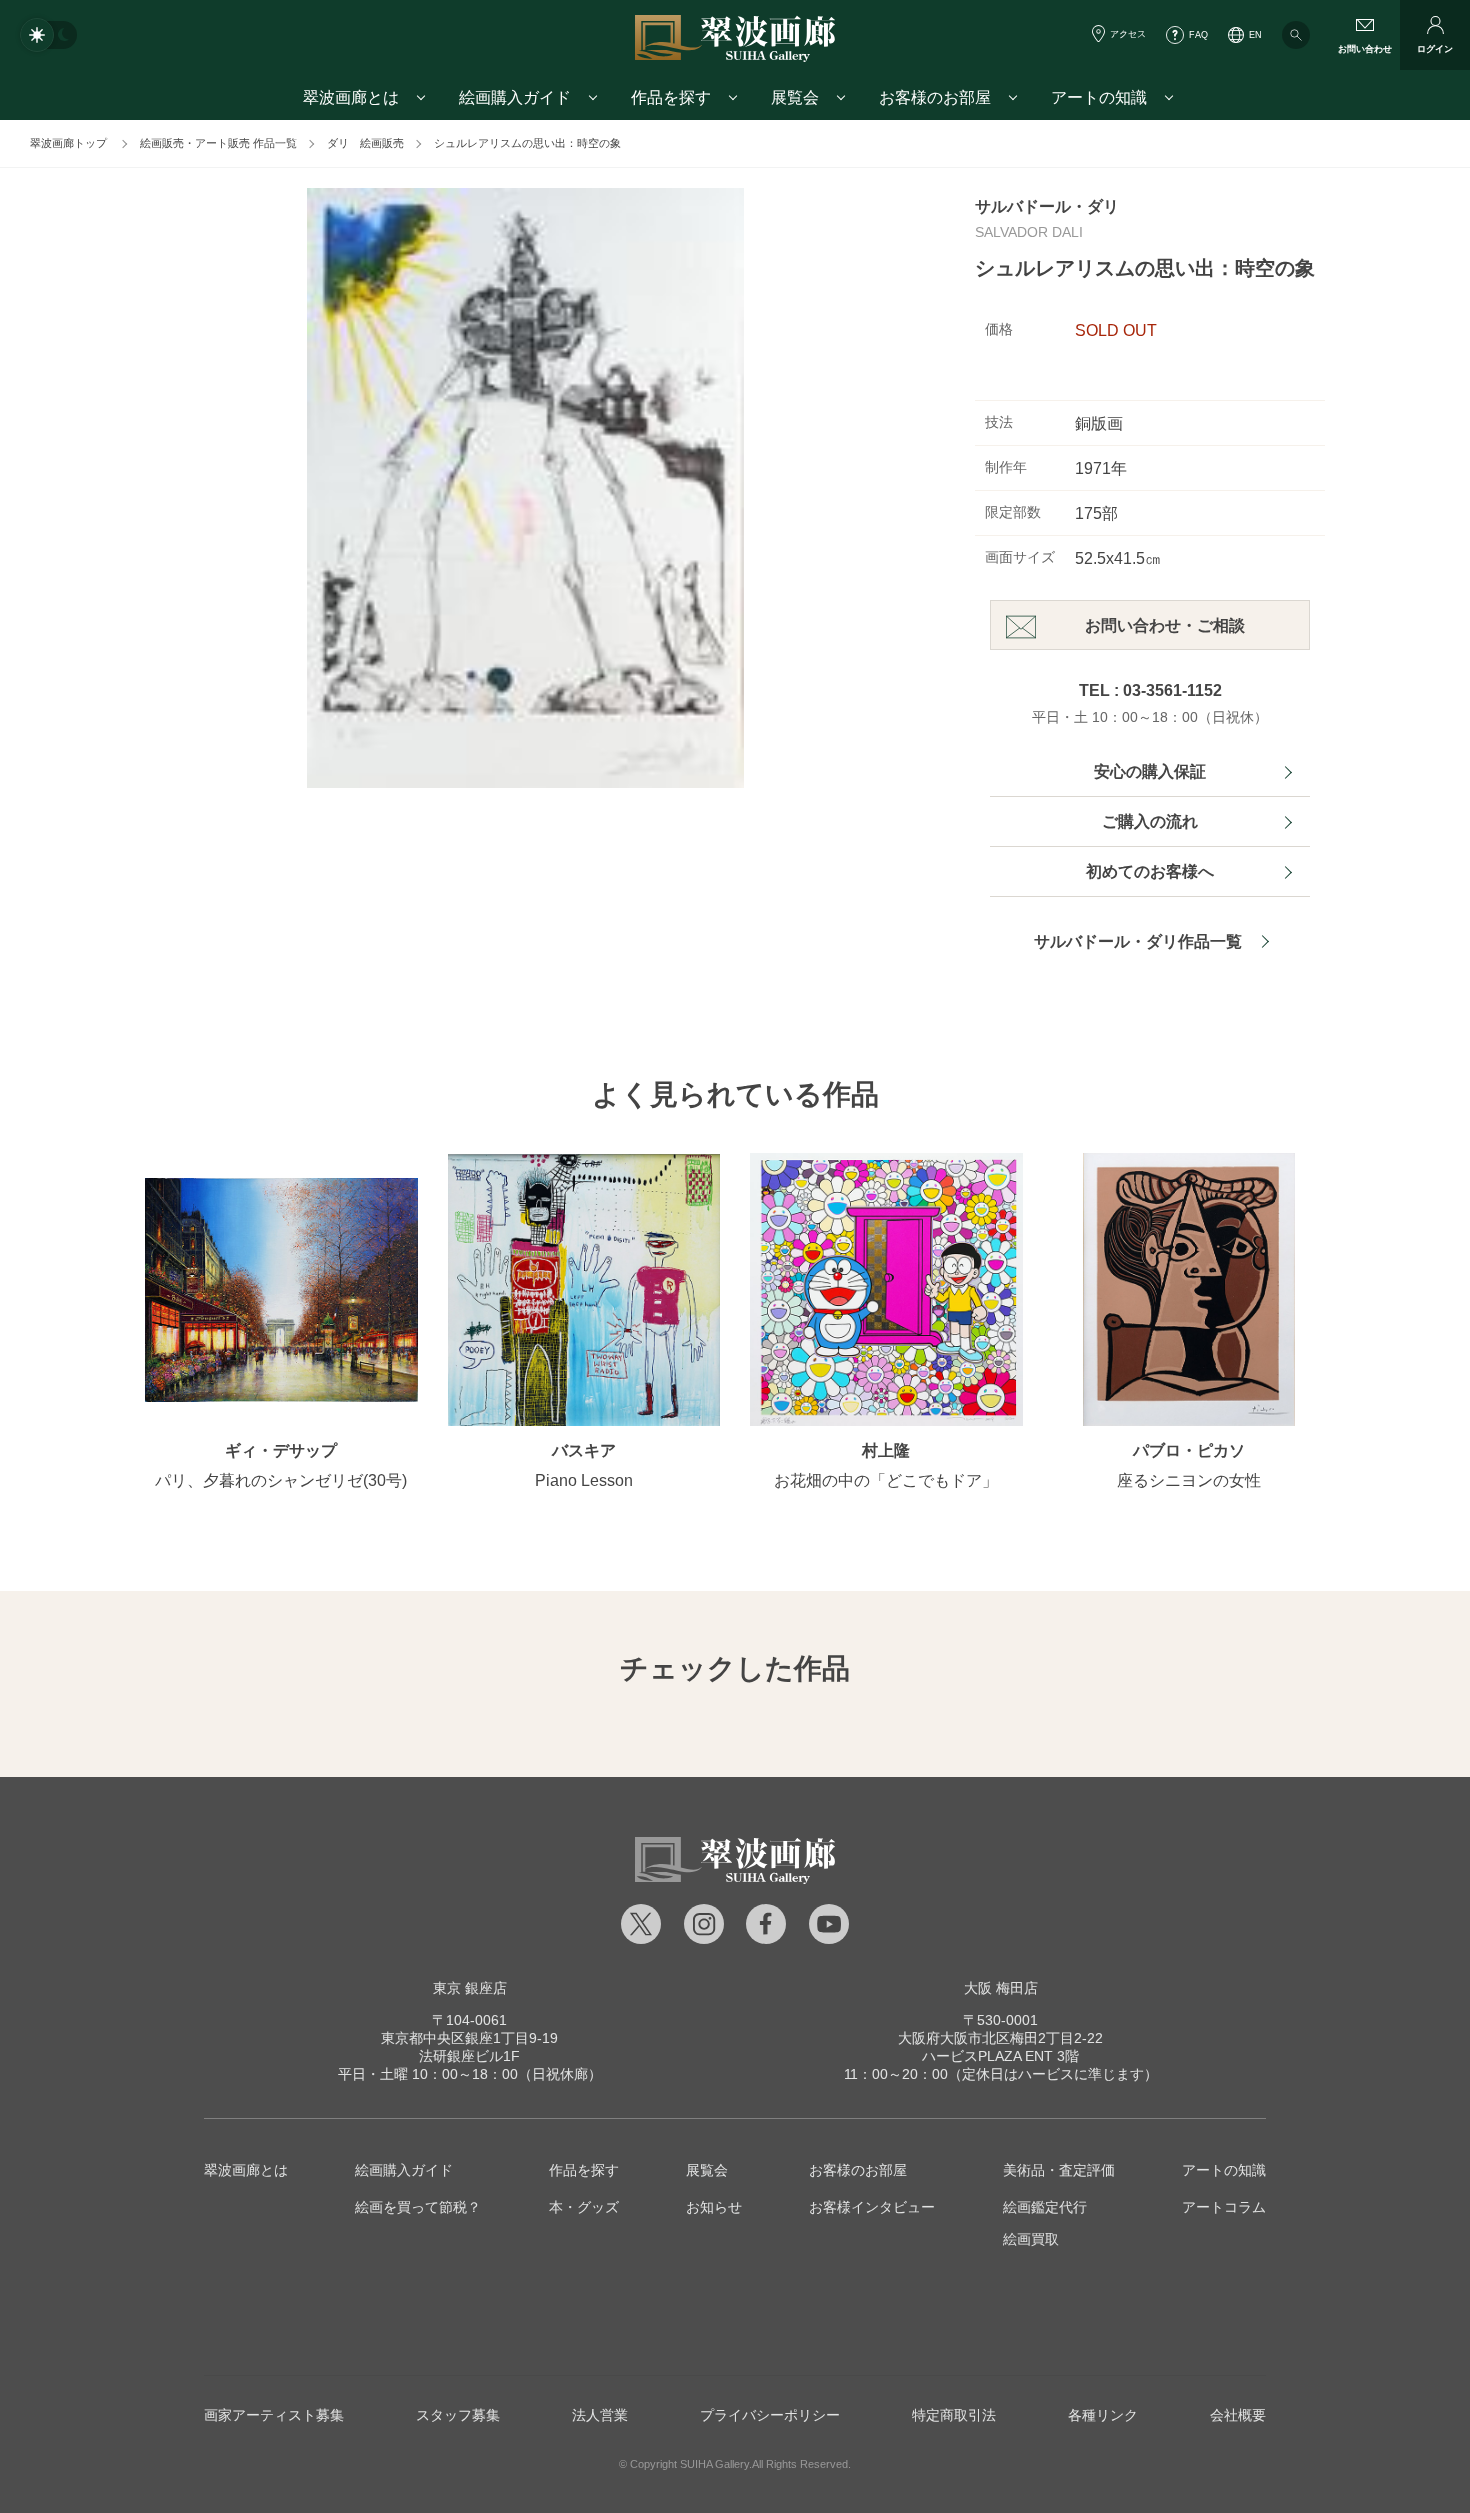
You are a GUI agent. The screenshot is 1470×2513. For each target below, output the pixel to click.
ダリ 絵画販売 (365, 143)
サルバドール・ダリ (1047, 206)
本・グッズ (584, 2207)
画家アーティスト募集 (274, 2415)
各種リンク (1103, 2415)
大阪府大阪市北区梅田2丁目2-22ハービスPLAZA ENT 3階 (1000, 2038)
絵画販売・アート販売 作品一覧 (218, 143)
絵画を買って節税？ (418, 2207)
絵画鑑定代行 (1045, 2207)
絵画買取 (1031, 2239)
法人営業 (600, 2415)
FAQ (1198, 35)
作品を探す (584, 2170)
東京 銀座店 (470, 1988)
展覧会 (707, 2170)
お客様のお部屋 (858, 2170)
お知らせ (714, 2207)
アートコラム (1224, 2207)
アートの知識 (1224, 2170)
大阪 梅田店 (1001, 1988)
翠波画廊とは (246, 2170)
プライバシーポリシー (770, 2415)
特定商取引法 (954, 2415)
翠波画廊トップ (68, 143)
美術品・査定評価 (1059, 2170)
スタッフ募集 (458, 2415)
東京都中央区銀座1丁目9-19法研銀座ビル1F (469, 2038)
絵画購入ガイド (404, 2170)
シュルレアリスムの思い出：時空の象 (527, 143)
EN (1255, 35)
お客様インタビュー (872, 2207)
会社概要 (1238, 2415)
